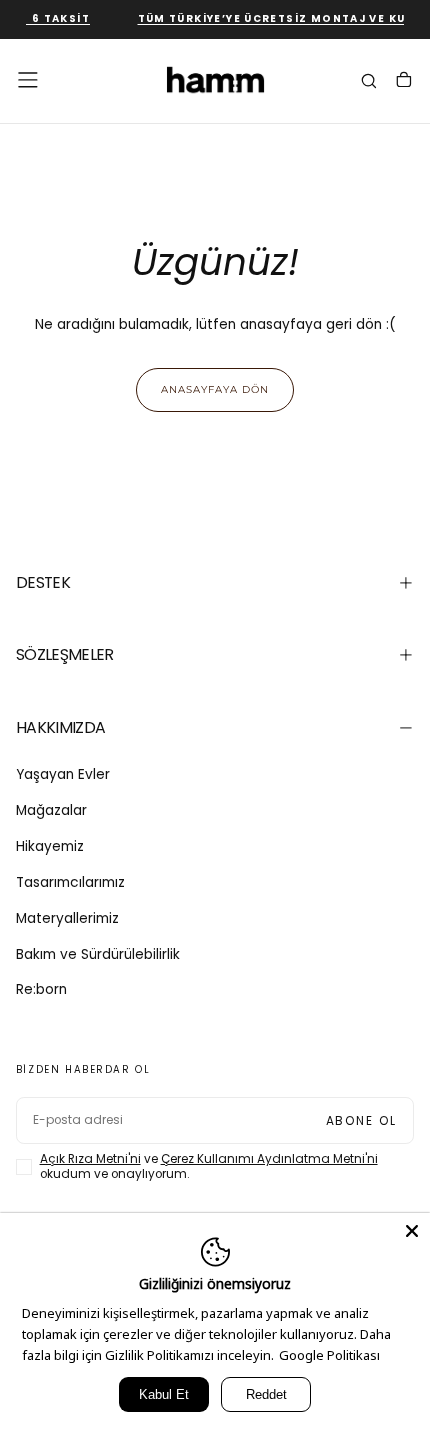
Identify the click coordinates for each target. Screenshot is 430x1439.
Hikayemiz (50, 846)
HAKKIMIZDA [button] (61, 727)
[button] (28, 80)
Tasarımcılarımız (70, 882)
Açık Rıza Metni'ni (90, 1159)
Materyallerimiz (67, 918)
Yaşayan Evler (63, 774)
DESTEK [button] (43, 582)
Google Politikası (329, 1355)
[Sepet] (404, 82)
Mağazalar (51, 810)
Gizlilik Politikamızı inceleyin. (189, 1355)
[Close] (412, 1231)
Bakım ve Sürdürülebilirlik (98, 954)
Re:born (41, 989)
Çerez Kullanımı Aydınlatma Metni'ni (269, 1159)
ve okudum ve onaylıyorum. (209, 1167)
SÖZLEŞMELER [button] (65, 654)
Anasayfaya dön (215, 389)
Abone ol (362, 1121)
